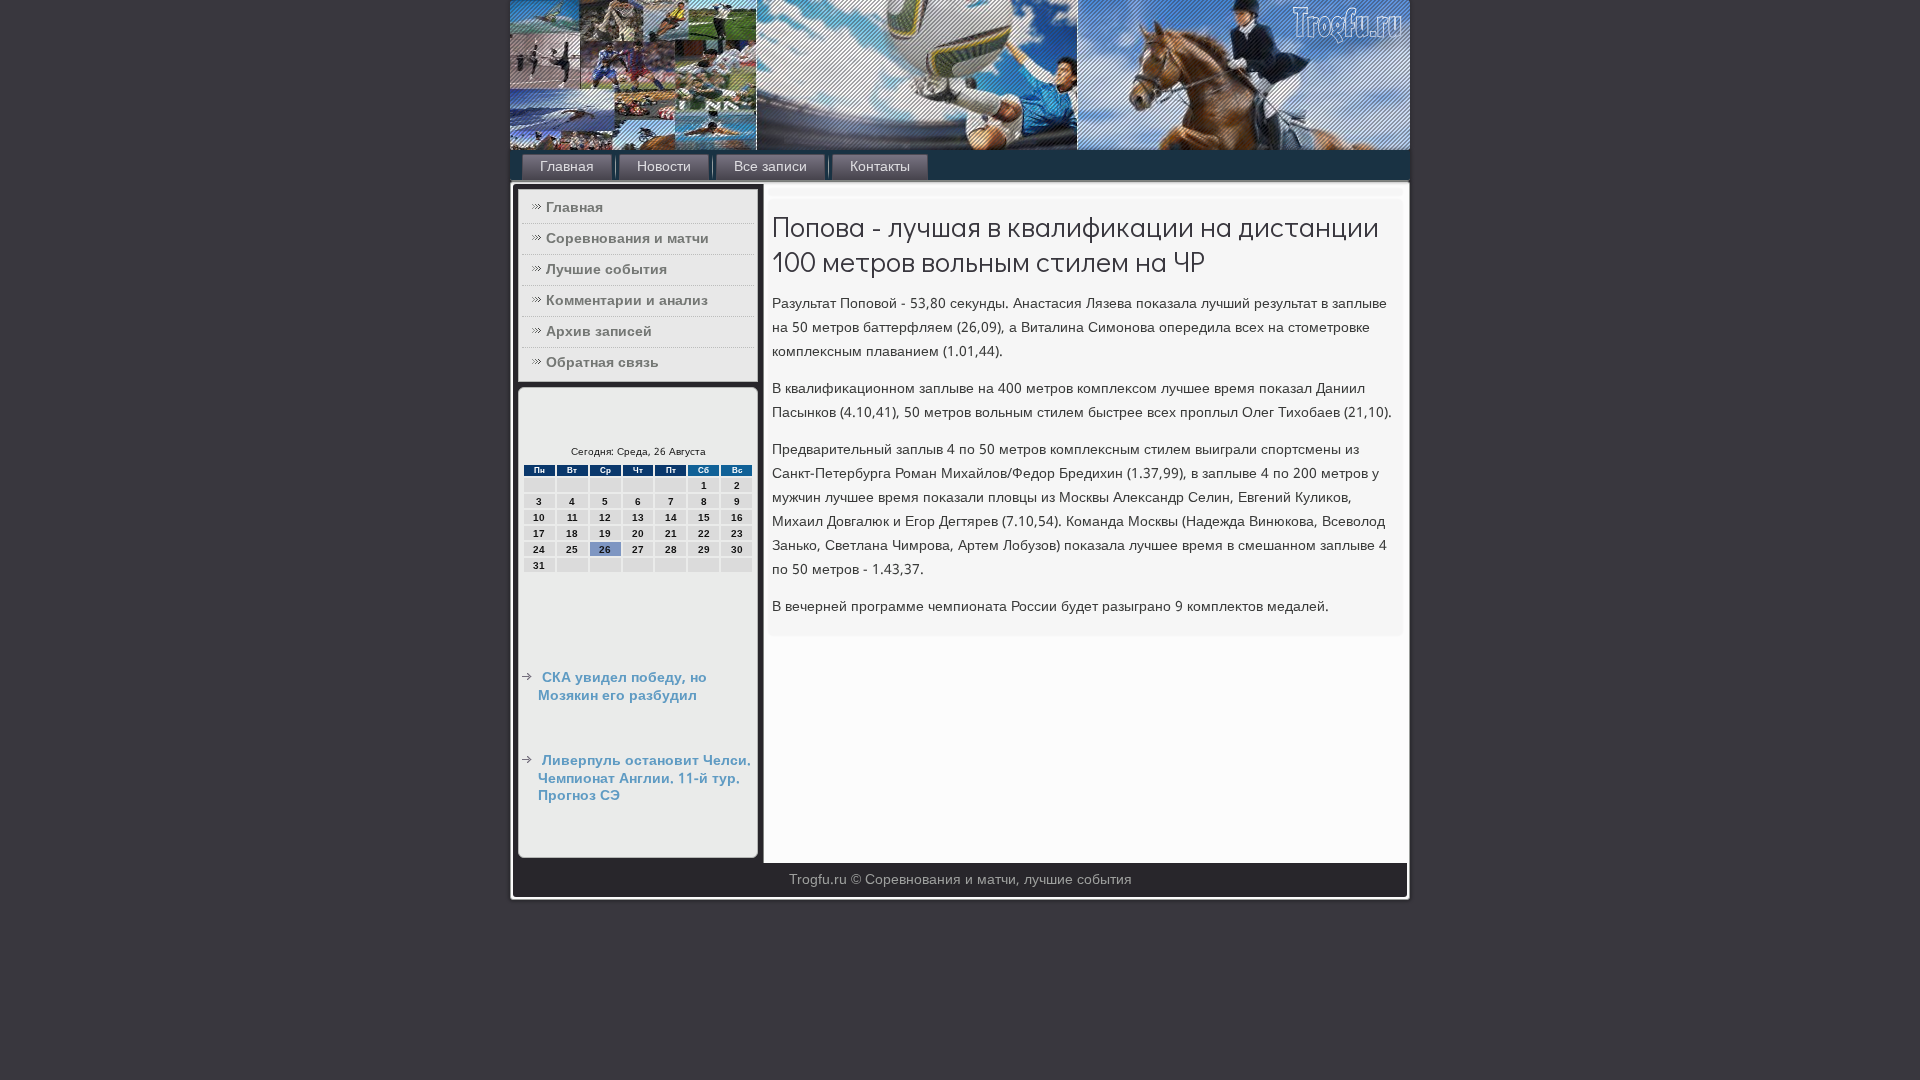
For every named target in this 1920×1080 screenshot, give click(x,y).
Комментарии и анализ (627, 301)
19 (605, 533)
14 (671, 517)
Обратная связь (602, 363)
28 (671, 549)
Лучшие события (606, 270)
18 (572, 533)
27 (638, 549)
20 (638, 533)
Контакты (880, 167)
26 (605, 549)
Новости (664, 167)
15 (704, 517)
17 (539, 533)
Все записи (770, 167)
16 (737, 517)
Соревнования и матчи (627, 239)
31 (539, 565)
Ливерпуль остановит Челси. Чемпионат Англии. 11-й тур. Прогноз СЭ (644, 778)
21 (671, 533)
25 (572, 549)
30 (737, 549)
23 (737, 533)
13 (638, 517)
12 (605, 517)
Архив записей (599, 332)
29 (704, 549)
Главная (567, 167)
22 (704, 533)
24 (539, 549)
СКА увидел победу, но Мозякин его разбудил (622, 687)
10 (539, 517)
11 (572, 517)
